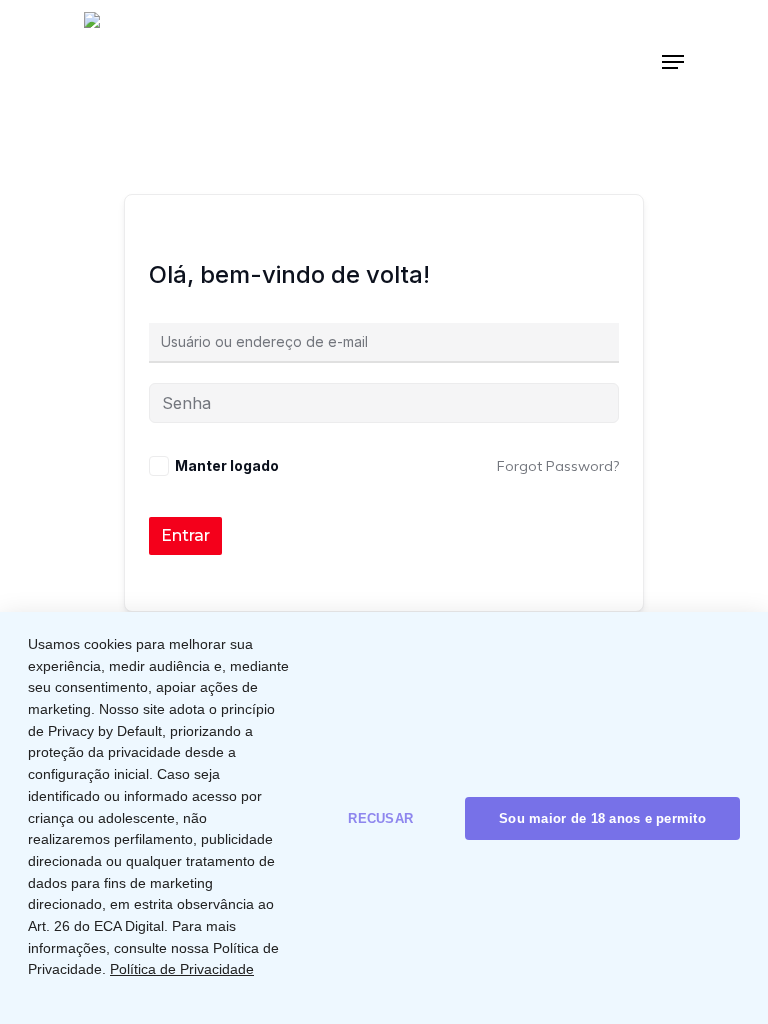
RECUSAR (380, 818)
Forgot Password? (558, 466)
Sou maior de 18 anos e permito (602, 818)
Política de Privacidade (182, 969)
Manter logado (227, 465)
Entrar (185, 535)
